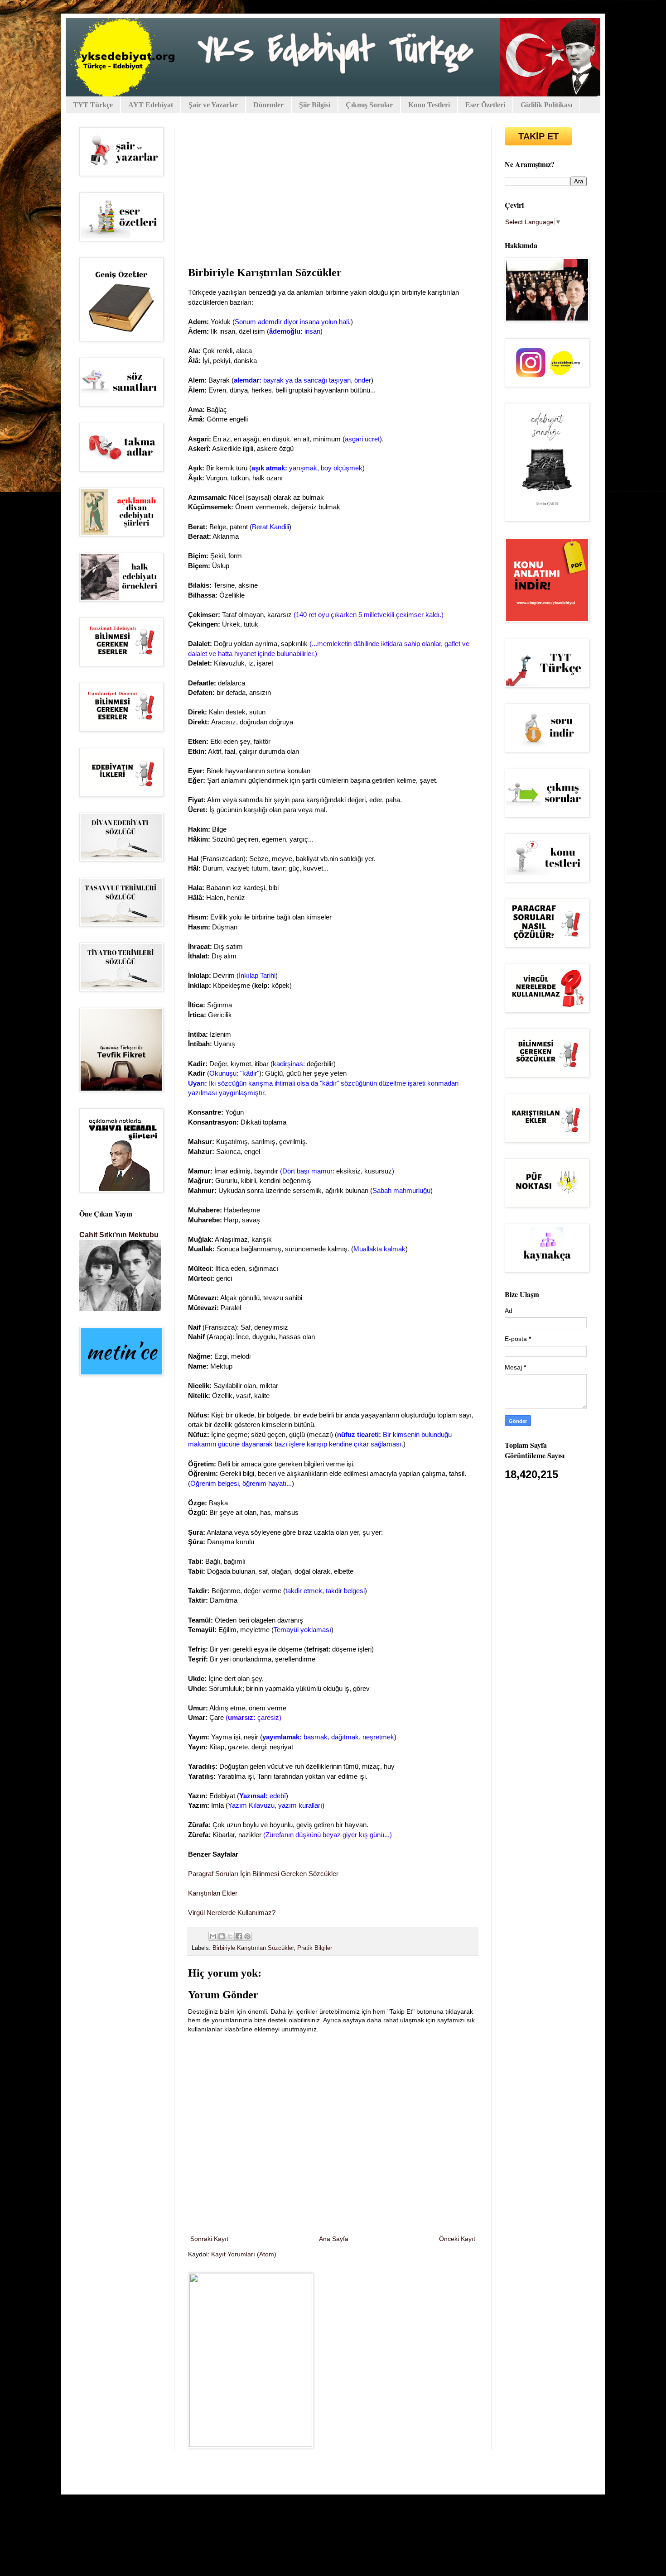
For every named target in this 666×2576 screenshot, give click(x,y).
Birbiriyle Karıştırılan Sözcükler (253, 1948)
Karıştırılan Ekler (213, 1893)
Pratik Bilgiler (315, 1948)
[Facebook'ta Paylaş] (239, 1936)
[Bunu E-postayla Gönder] (213, 1936)
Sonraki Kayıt (209, 2239)
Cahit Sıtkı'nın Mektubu (119, 1235)
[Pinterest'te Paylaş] (247, 1936)
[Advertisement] (333, 195)
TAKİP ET (538, 136)
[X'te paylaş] (230, 1936)
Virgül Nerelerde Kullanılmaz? (232, 1913)
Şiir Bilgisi (315, 105)
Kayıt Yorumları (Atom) (244, 2254)
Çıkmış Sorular (369, 105)
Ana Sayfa (334, 2239)
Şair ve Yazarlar (213, 105)
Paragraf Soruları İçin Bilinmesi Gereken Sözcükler (263, 1874)
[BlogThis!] (222, 1936)
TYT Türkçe (93, 105)
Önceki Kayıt (457, 2239)
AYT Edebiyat (151, 105)
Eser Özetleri (485, 105)
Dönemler (268, 105)
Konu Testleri (429, 105)
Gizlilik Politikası (546, 105)
